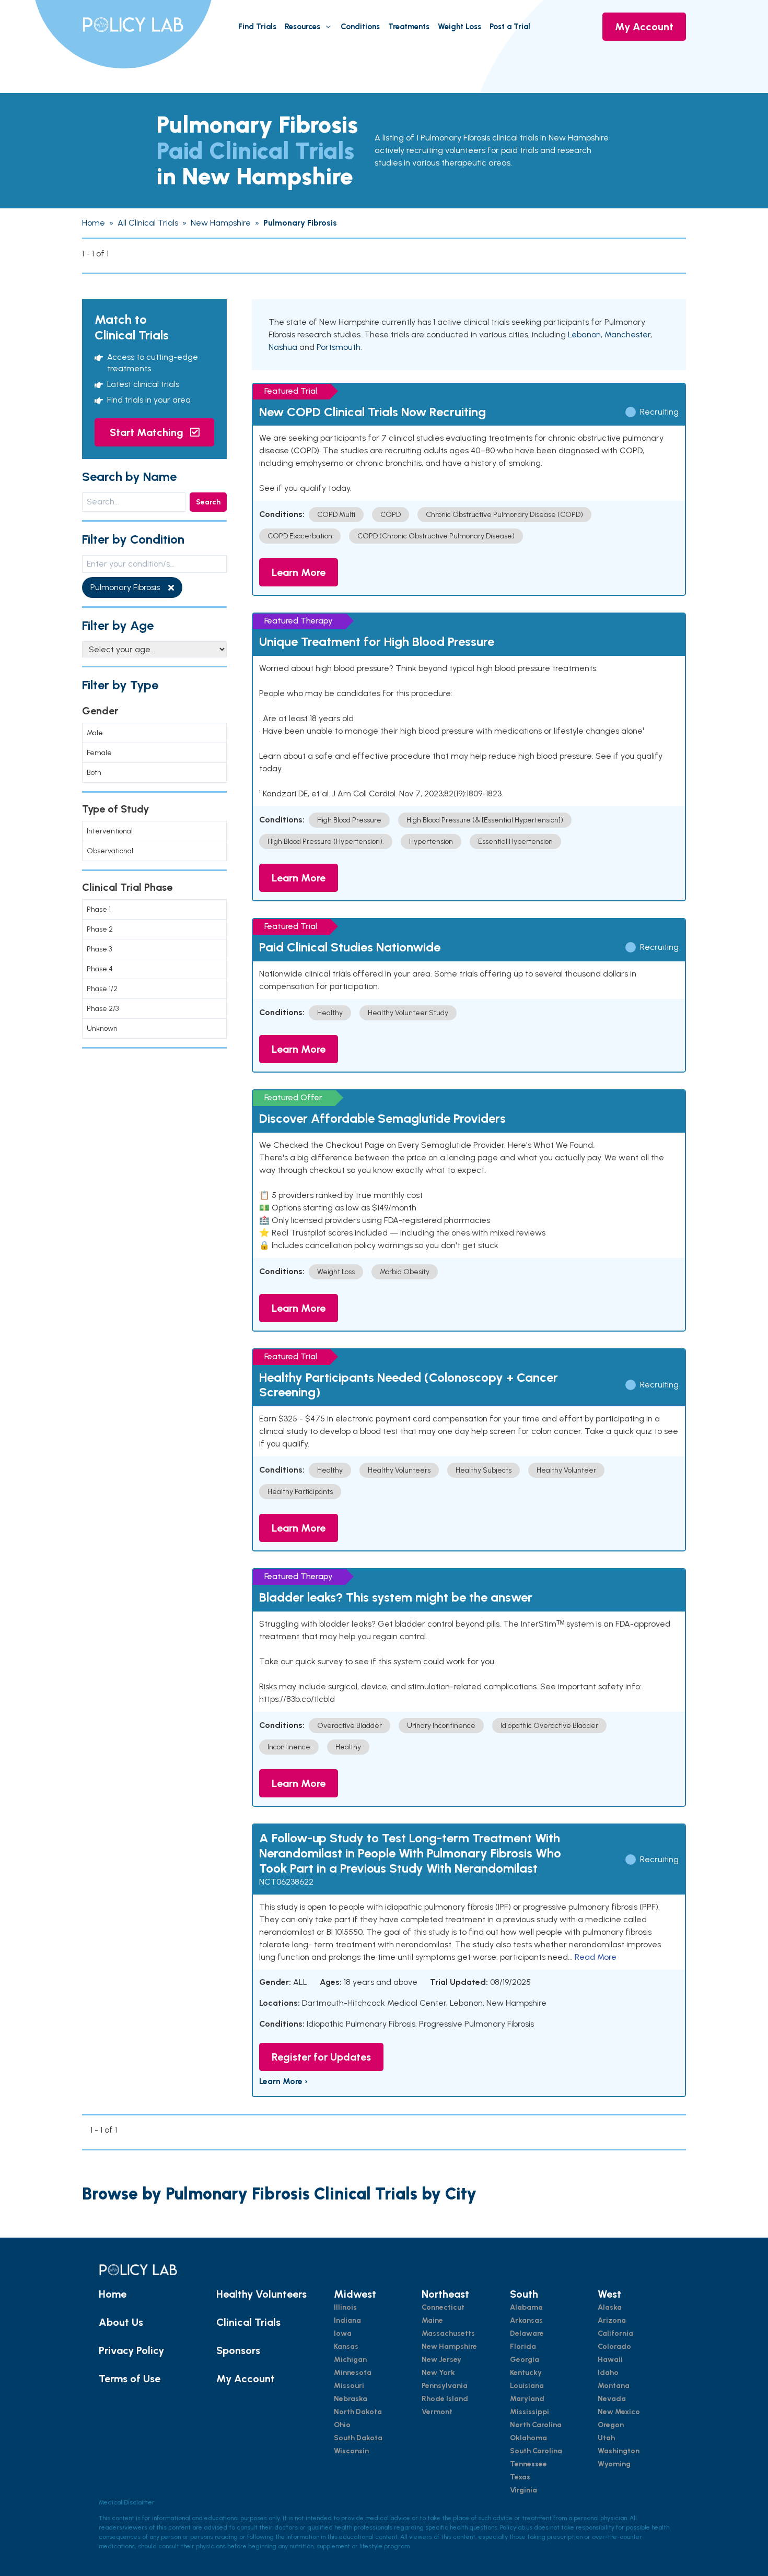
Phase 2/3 (103, 1009)
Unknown (102, 1028)
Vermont (437, 2412)
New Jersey (441, 2360)
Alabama (526, 2307)
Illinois (345, 2307)
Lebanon (584, 334)
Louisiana (527, 2386)
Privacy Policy (131, 2350)
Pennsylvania (445, 2386)
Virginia (523, 2490)
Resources (302, 27)
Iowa (343, 2333)
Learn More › (283, 2081)
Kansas (346, 2346)
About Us (121, 2322)
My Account (644, 27)
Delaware (527, 2333)
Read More (596, 1957)
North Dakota (358, 2412)
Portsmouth (339, 347)
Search (208, 502)
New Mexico (619, 2412)
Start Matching (148, 432)
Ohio (342, 2425)
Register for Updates (321, 2057)
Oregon (611, 2425)
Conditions (360, 27)
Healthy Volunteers (261, 2294)
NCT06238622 (286, 1882)
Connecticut (443, 2307)
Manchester (627, 334)
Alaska (610, 2307)
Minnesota (353, 2373)
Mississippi (530, 2412)
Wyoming (614, 2464)
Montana (614, 2386)
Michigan (350, 2360)
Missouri (349, 2386)
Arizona (612, 2320)
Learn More (299, 572)
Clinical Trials (248, 2322)
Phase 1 (99, 909)
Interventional (110, 831)
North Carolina (536, 2425)
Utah (606, 2438)
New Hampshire (449, 2346)
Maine (432, 2320)
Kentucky (526, 2373)
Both (94, 773)
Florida (523, 2346)
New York (438, 2373)
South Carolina (536, 2451)
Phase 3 (99, 949)
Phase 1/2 (102, 989)
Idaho (608, 2373)
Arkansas (526, 2320)
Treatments (409, 27)
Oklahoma (528, 2438)
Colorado (614, 2346)
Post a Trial (510, 27)
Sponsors (238, 2350)
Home (113, 2294)
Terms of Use (130, 2379)
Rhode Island (445, 2399)
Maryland (527, 2399)
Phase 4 (100, 969)
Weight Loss (459, 27)
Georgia (525, 2360)
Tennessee (528, 2464)
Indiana (347, 2320)
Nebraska (351, 2399)
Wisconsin (351, 2451)
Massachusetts (448, 2333)
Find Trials (257, 27)
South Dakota (358, 2438)
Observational (110, 851)
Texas (520, 2477)
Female (99, 753)
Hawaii (610, 2360)
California (615, 2333)
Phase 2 (100, 929)
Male (95, 733)
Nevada (612, 2399)
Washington (619, 2451)
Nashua (283, 347)
